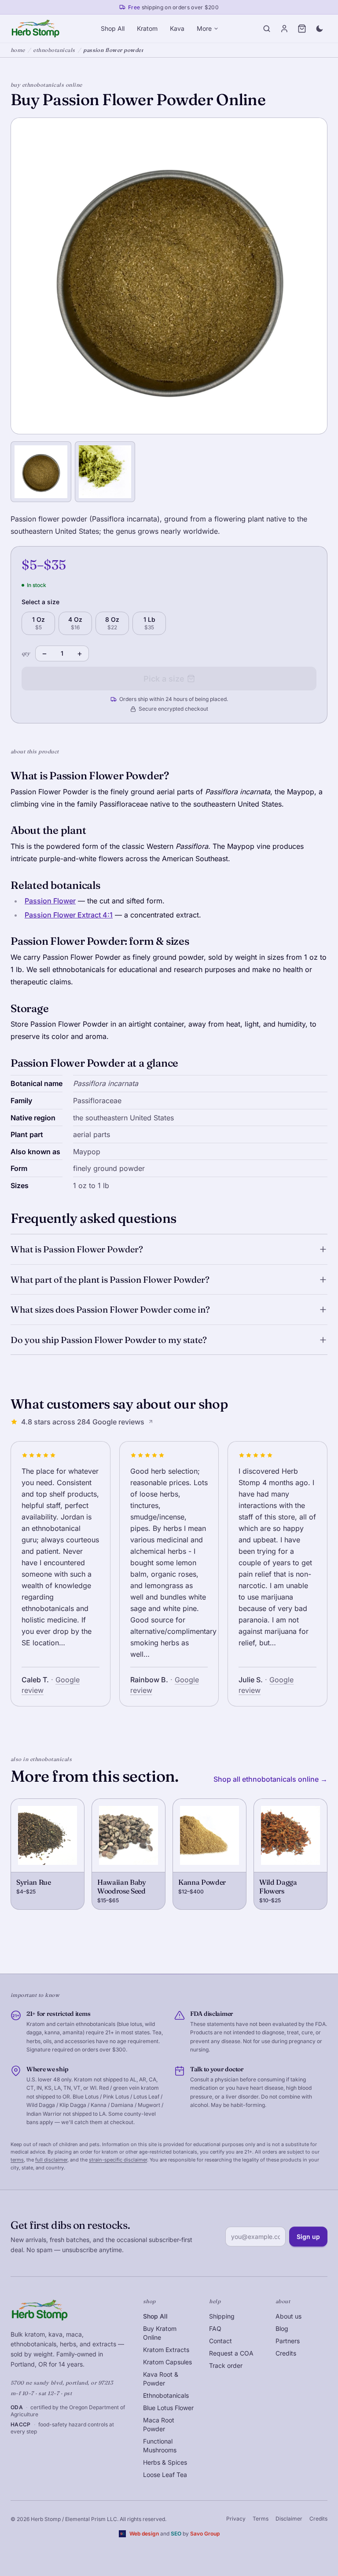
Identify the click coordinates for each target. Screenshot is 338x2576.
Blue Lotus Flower (168, 2408)
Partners (288, 2341)
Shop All (113, 28)
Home (18, 50)
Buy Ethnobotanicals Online (46, 85)
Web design (144, 2534)
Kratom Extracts (166, 2350)
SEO (176, 2534)
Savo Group (205, 2534)
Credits (286, 2353)
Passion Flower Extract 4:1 (69, 915)
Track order (226, 2365)
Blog (282, 2328)
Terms (261, 2519)
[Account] (284, 29)
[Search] (267, 29)
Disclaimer (289, 2519)
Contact (220, 2341)
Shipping (222, 2316)
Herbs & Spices (165, 2462)
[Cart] (302, 29)
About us (288, 2316)
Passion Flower (50, 901)
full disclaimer (51, 2160)
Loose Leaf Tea (165, 2475)
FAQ (215, 2328)
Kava (177, 28)
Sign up (308, 2237)
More (204, 28)
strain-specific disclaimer (118, 2160)
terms (17, 2160)
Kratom (147, 28)
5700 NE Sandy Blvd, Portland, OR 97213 (62, 2383)
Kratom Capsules (167, 2362)
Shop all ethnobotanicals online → (270, 1779)
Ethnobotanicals (54, 50)
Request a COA (231, 2353)
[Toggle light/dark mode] (320, 29)
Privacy (236, 2519)
